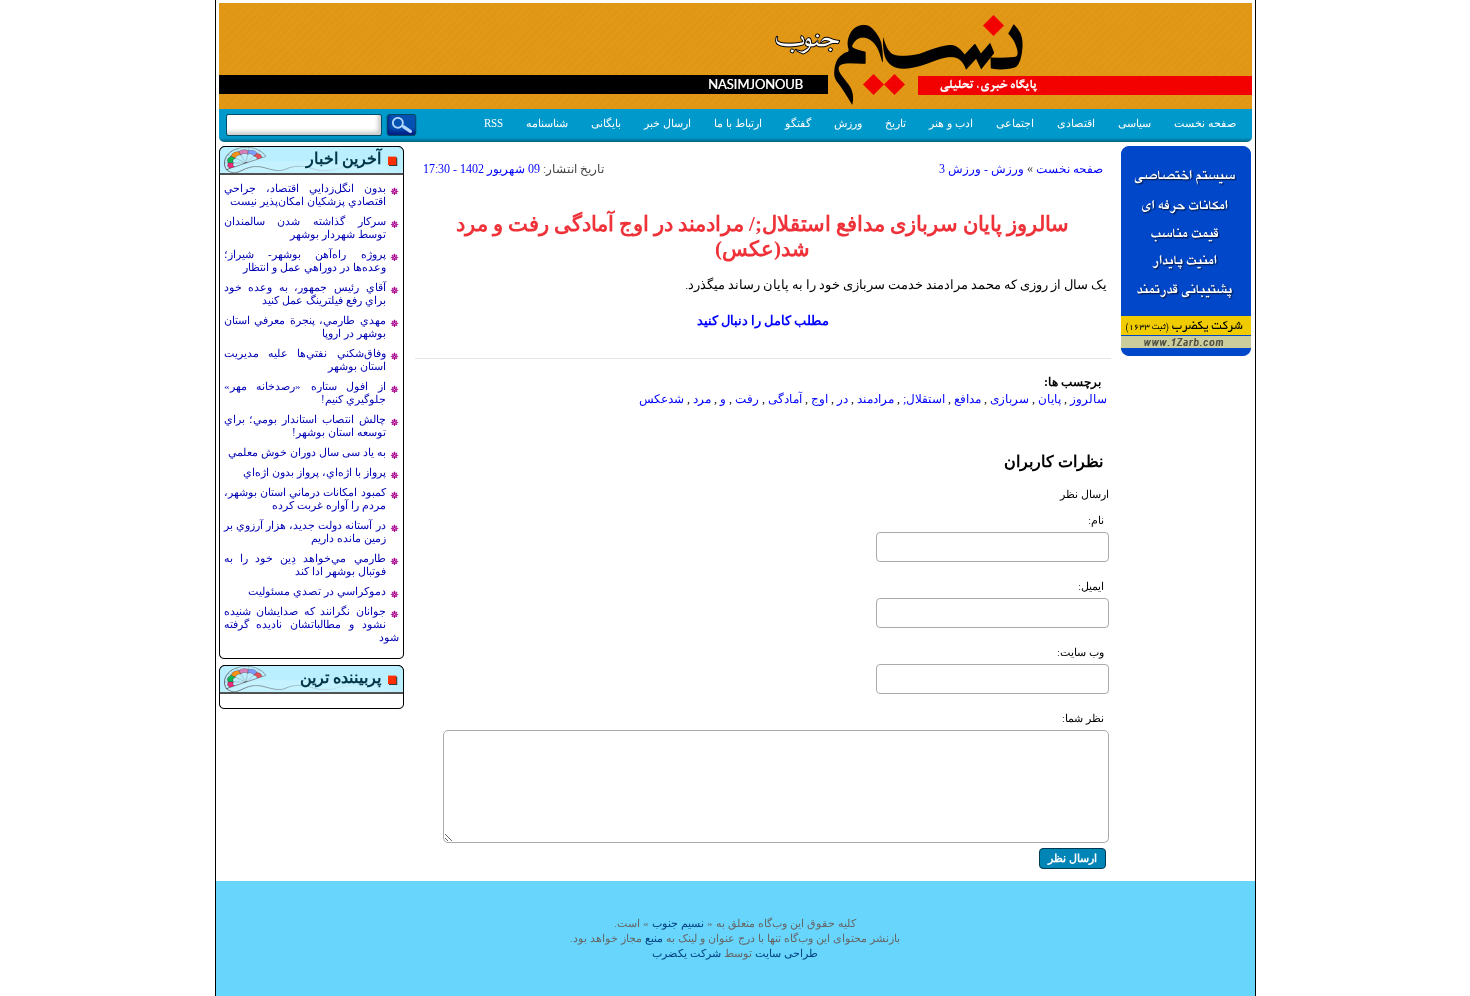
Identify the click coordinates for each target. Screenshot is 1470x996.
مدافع (967, 399)
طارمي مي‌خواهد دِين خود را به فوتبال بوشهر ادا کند (305, 564)
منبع (654, 938)
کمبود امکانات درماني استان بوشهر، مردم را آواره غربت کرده (305, 498)
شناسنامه (547, 123)
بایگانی (606, 123)
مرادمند (875, 399)
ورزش (848, 123)
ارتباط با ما (738, 123)
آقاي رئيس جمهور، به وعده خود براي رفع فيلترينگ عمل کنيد (305, 293)
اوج (819, 399)
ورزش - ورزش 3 (981, 169)
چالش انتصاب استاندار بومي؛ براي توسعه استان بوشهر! (305, 425)
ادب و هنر (951, 123)
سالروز (1088, 399)
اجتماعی (1015, 123)
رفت (747, 399)
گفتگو (798, 123)
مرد (702, 399)
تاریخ (895, 123)
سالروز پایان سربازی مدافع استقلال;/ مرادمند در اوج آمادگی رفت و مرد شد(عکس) (762, 236)
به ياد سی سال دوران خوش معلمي (307, 452)
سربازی (1009, 399)
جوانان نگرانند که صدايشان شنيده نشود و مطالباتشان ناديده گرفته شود (311, 624)
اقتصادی (1076, 123)
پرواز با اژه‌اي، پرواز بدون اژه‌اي (314, 472)
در (842, 399)
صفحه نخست (1205, 123)
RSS (493, 123)
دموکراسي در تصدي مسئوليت (317, 591)
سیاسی (1134, 123)
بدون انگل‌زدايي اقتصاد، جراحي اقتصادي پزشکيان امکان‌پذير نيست (305, 194)
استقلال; (924, 399)
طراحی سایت (786, 953)
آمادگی (785, 399)
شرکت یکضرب (686, 953)
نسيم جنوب (678, 923)
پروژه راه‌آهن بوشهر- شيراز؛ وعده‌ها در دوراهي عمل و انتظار (305, 260)
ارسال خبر (667, 123)
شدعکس (661, 399)
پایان (1049, 399)
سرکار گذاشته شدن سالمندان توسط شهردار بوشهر (305, 227)
